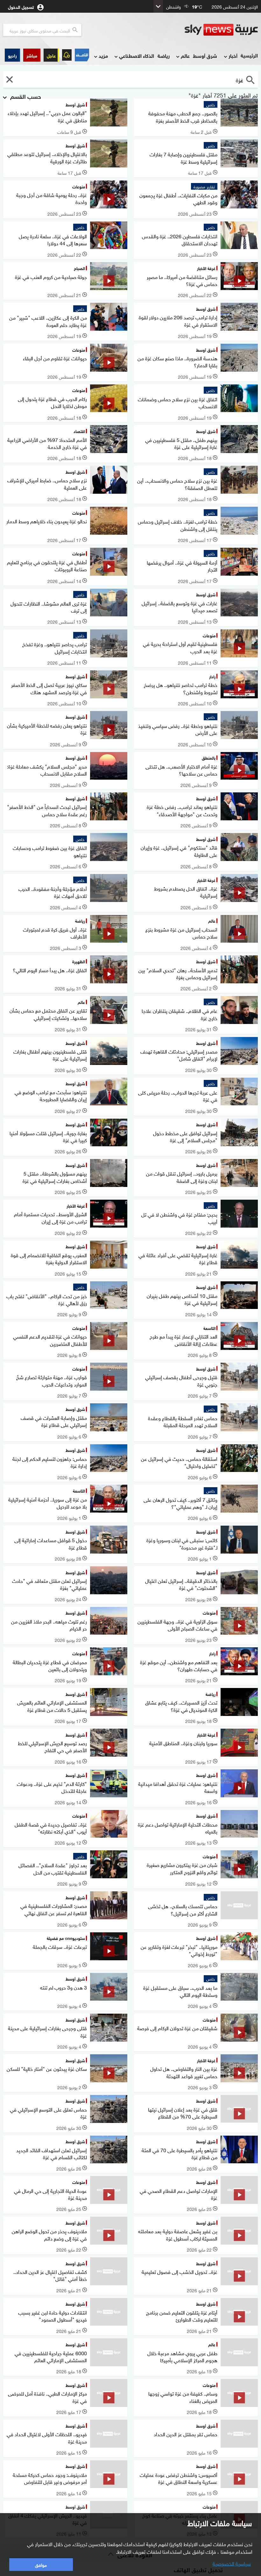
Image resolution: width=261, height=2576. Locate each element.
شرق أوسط (205, 55)
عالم (185, 55)
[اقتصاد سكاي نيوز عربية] (82, 55)
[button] (32, 55)
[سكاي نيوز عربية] (221, 30)
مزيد (103, 55)
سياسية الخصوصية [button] (232, 2563)
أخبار (233, 55)
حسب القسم (25, 96)
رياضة (164, 55)
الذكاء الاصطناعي (137, 55)
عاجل (51, 55)
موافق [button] (41, 2564)
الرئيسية (249, 55)
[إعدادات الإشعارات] (67, 55)
